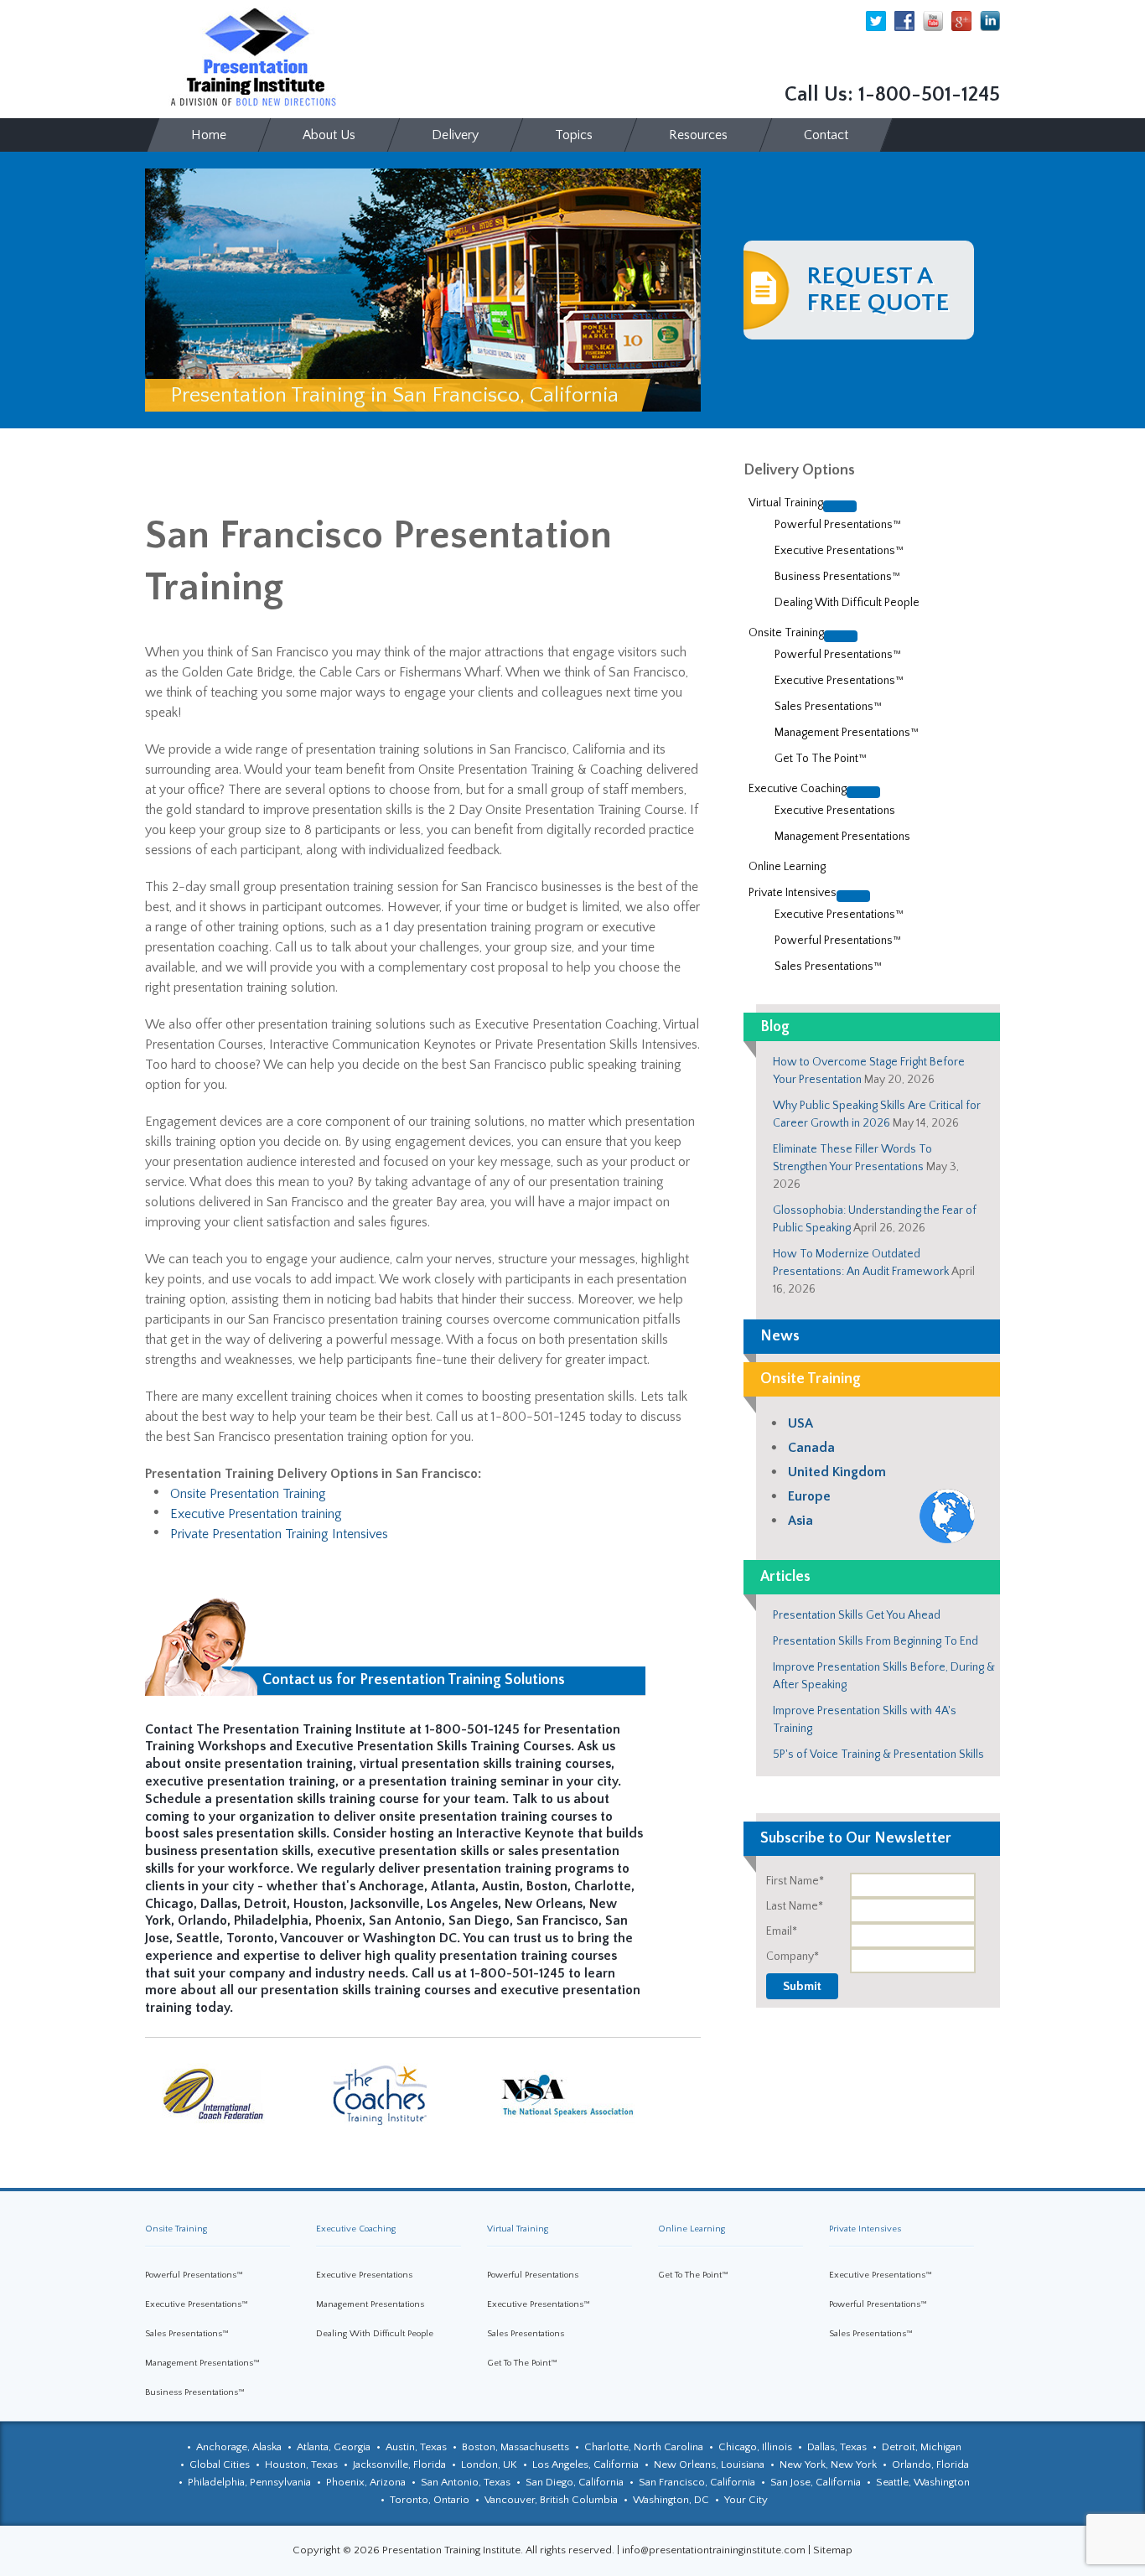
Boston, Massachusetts (516, 2447)
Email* (782, 1931)
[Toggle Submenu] (840, 506)
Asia (800, 1521)
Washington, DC (671, 2500)
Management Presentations (370, 2304)
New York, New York (828, 2465)
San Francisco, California (697, 2482)
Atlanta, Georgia (334, 2447)
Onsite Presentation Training (248, 1494)
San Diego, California (575, 2482)
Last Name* (795, 1906)
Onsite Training (176, 2229)
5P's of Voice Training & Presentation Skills (878, 1754)
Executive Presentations (364, 2275)
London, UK (489, 2465)
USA (800, 1423)
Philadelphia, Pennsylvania (249, 2482)
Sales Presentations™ (187, 2334)
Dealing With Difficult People (375, 2334)
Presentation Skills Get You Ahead (857, 1615)
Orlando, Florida (930, 2465)
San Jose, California (816, 2482)
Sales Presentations (526, 2334)
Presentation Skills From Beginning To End (876, 1641)
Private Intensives (865, 2229)
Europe (809, 1496)
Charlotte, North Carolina (644, 2447)
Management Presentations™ (202, 2363)
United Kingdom (837, 1472)
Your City (746, 2500)
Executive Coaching (356, 2229)
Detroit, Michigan (922, 2447)
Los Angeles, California (585, 2465)
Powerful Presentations (533, 2275)
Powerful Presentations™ (194, 2275)
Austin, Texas (416, 2447)
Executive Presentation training (256, 1514)
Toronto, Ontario (430, 2500)
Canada (811, 1448)
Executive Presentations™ (197, 2304)
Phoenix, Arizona (366, 2482)
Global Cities (220, 2465)
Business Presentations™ (195, 2392)
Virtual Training (518, 2229)
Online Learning (692, 2229)
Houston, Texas (301, 2465)
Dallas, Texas (837, 2447)
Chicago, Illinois (755, 2447)
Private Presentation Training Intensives (279, 1534)
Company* (793, 1957)
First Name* (795, 1881)
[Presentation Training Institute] (254, 58)
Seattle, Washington (923, 2482)
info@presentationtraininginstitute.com (714, 2550)
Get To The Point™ (522, 2363)
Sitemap (833, 2550)
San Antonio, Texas (466, 2482)
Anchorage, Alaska (239, 2447)
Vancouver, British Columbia (551, 2500)
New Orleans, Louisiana (709, 2465)
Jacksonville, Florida (399, 2465)
